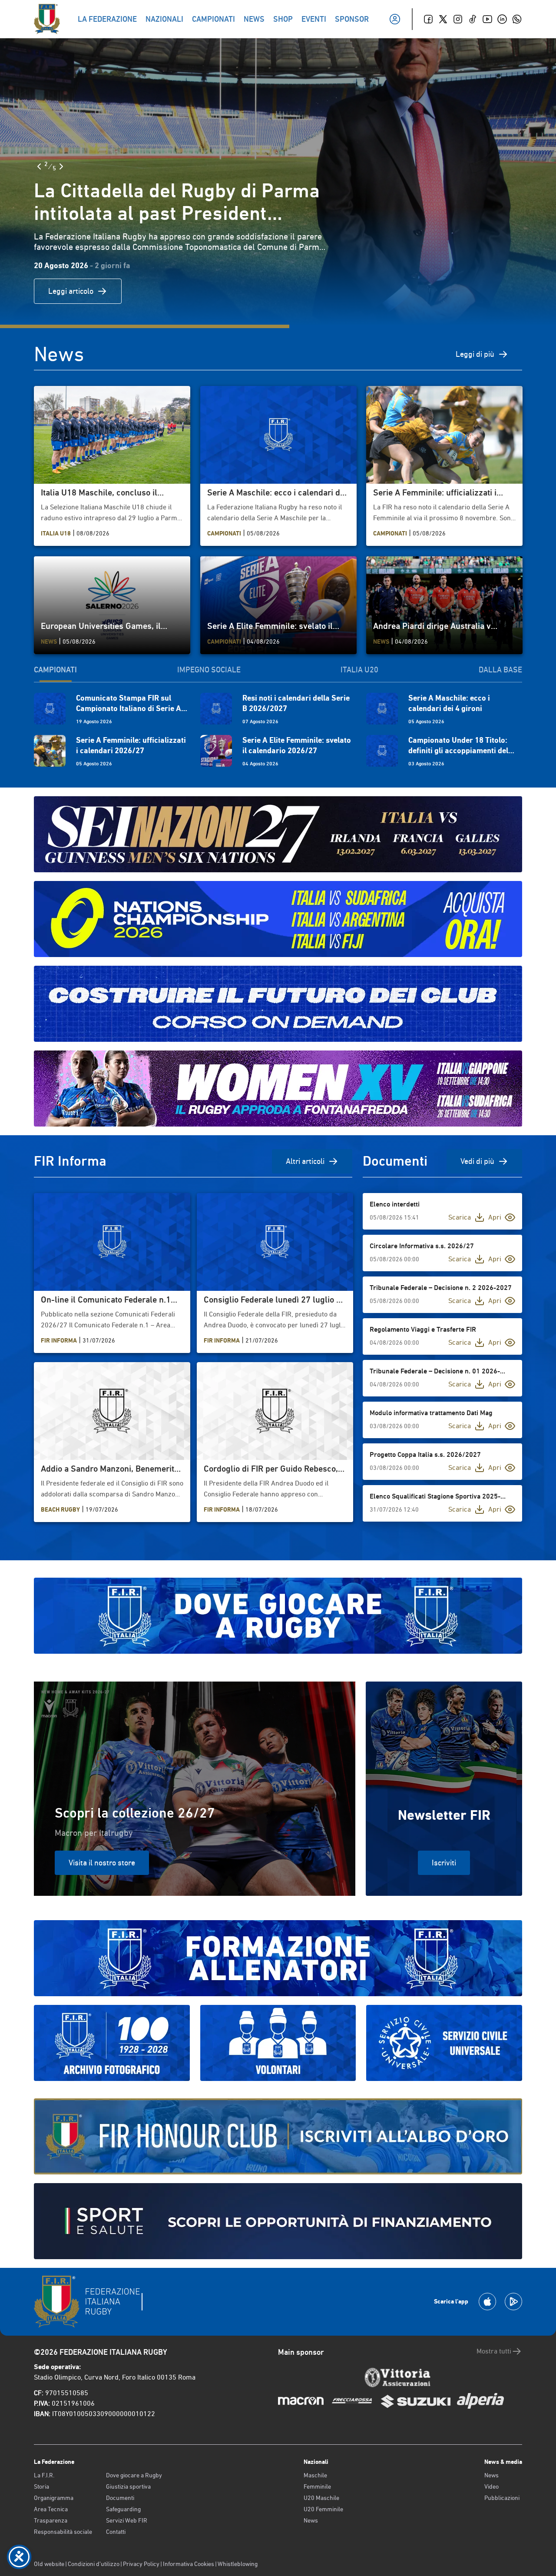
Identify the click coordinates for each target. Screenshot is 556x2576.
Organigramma (54, 2498)
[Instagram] (458, 19)
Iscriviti (444, 1863)
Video (491, 2486)
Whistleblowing (238, 2564)
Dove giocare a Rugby (134, 2475)
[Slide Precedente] (39, 166)
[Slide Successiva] (61, 166)
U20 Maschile (321, 2498)
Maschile (315, 2475)
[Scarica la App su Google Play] (513, 2302)
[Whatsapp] (517, 19)
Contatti (116, 2532)
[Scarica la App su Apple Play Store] (487, 2302)
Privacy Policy (141, 2564)
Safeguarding (123, 2509)
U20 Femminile (323, 2509)
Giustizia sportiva (128, 2486)
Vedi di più (477, 1161)
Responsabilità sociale (63, 2532)
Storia (41, 2486)
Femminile (317, 2486)
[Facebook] (428, 19)
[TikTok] (473, 19)
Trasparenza (51, 2520)
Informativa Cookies (189, 2564)
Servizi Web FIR (127, 2520)
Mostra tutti (494, 2351)
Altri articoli (305, 1161)
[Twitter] (443, 19)
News (311, 2520)
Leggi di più (475, 354)
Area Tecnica (51, 2509)
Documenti (120, 2498)
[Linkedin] (502, 19)
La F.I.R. (44, 2475)
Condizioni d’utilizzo (94, 2564)
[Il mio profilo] (395, 19)
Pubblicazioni (502, 2498)
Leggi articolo (71, 291)
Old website (49, 2564)
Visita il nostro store (102, 1863)
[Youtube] (487, 19)
